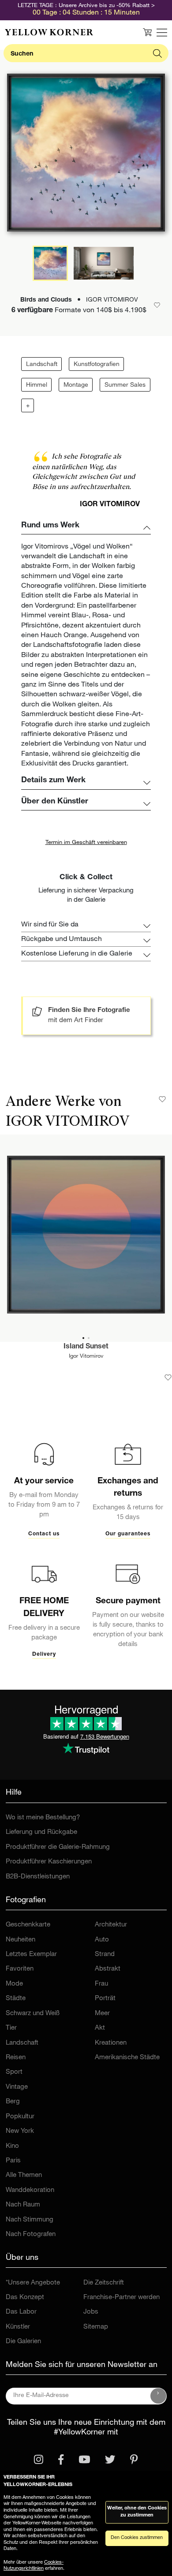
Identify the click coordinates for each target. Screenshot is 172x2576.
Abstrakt (108, 1969)
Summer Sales (125, 385)
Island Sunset (86, 1347)
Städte (16, 1999)
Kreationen (111, 2043)
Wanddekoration (30, 2190)
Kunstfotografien (97, 365)
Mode (14, 1984)
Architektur (111, 1925)
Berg (13, 2102)
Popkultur (20, 2117)
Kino (12, 2146)
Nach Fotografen (31, 2234)
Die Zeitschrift (104, 2283)
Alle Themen (24, 2175)
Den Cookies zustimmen (137, 2538)
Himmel (37, 385)
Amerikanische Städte (127, 2058)
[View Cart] (147, 32)
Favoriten (20, 1969)
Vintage (17, 2087)
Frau (101, 1984)
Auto (102, 1940)
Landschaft (42, 365)
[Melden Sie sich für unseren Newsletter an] (158, 2396)
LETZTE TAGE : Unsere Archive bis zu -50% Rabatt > (86, 6)
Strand (105, 1954)
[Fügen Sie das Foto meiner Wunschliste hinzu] (168, 1378)
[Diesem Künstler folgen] (162, 1099)
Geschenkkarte (28, 1925)
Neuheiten (21, 1940)
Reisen (16, 2058)
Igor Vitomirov (86, 1357)
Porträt (105, 1999)
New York (20, 2131)
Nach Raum (23, 2205)
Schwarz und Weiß (33, 2014)
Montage (76, 385)
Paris (13, 2161)
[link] (49, 32)
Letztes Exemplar (31, 1954)
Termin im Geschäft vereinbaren (86, 843)
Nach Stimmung (30, 2220)
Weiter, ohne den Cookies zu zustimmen (137, 2512)
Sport (14, 2072)
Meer (102, 2014)
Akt (100, 2028)
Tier (11, 2028)
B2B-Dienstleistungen (38, 1877)
